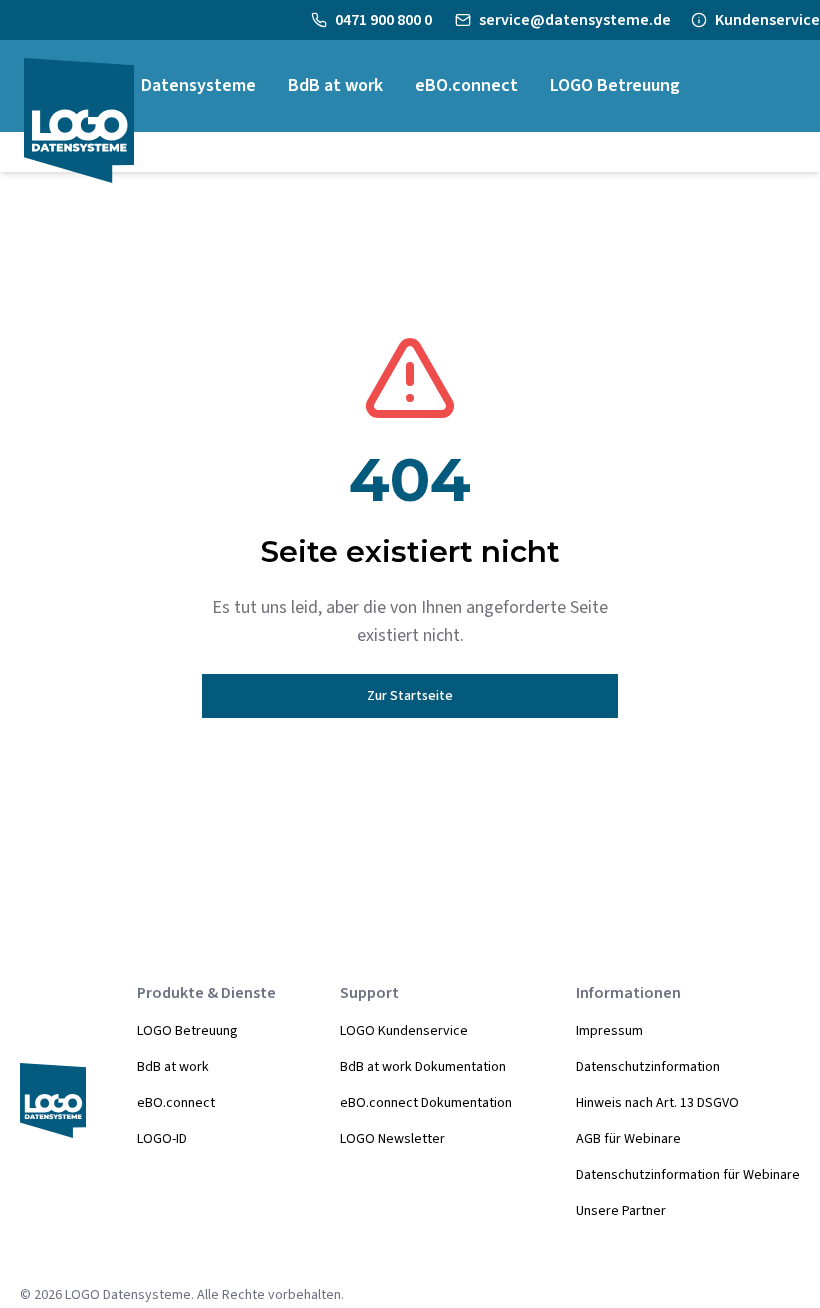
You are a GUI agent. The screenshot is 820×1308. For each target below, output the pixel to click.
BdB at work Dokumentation (423, 1067)
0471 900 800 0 (385, 20)
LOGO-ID (162, 1139)
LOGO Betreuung (187, 1031)
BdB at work (173, 1067)
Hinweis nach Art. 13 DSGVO (657, 1103)
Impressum (609, 1031)
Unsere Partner (621, 1211)
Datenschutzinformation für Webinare (688, 1175)
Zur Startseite (410, 696)
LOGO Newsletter (392, 1139)
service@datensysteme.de (575, 20)
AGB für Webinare (628, 1139)
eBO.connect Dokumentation (426, 1103)
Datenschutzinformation (648, 1067)
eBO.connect (176, 1103)
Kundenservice (767, 20)
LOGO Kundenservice (404, 1031)
